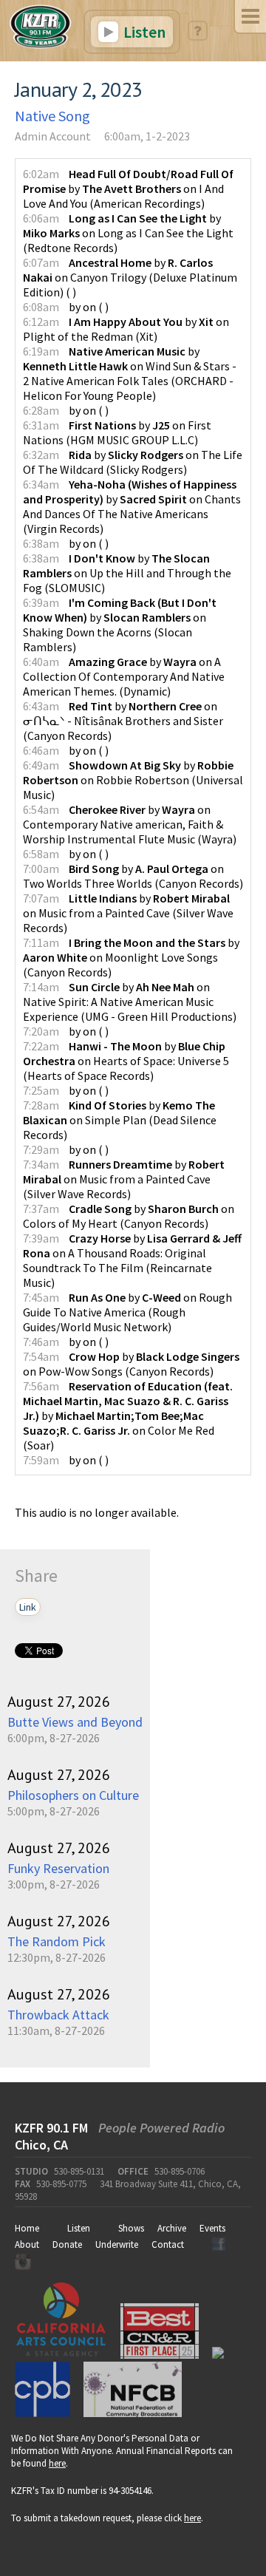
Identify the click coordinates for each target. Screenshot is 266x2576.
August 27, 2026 (59, 1702)
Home (27, 2228)
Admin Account (53, 136)
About (27, 2244)
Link (28, 1607)
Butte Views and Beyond (75, 1722)
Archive (172, 2228)
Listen (143, 32)
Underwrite (117, 2244)
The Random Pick (57, 1941)
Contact (168, 2244)
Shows (131, 2228)
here (57, 2463)
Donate (67, 2244)
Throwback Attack (58, 2015)
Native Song (52, 116)
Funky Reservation (58, 1868)
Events (212, 2228)
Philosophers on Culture (73, 1795)
